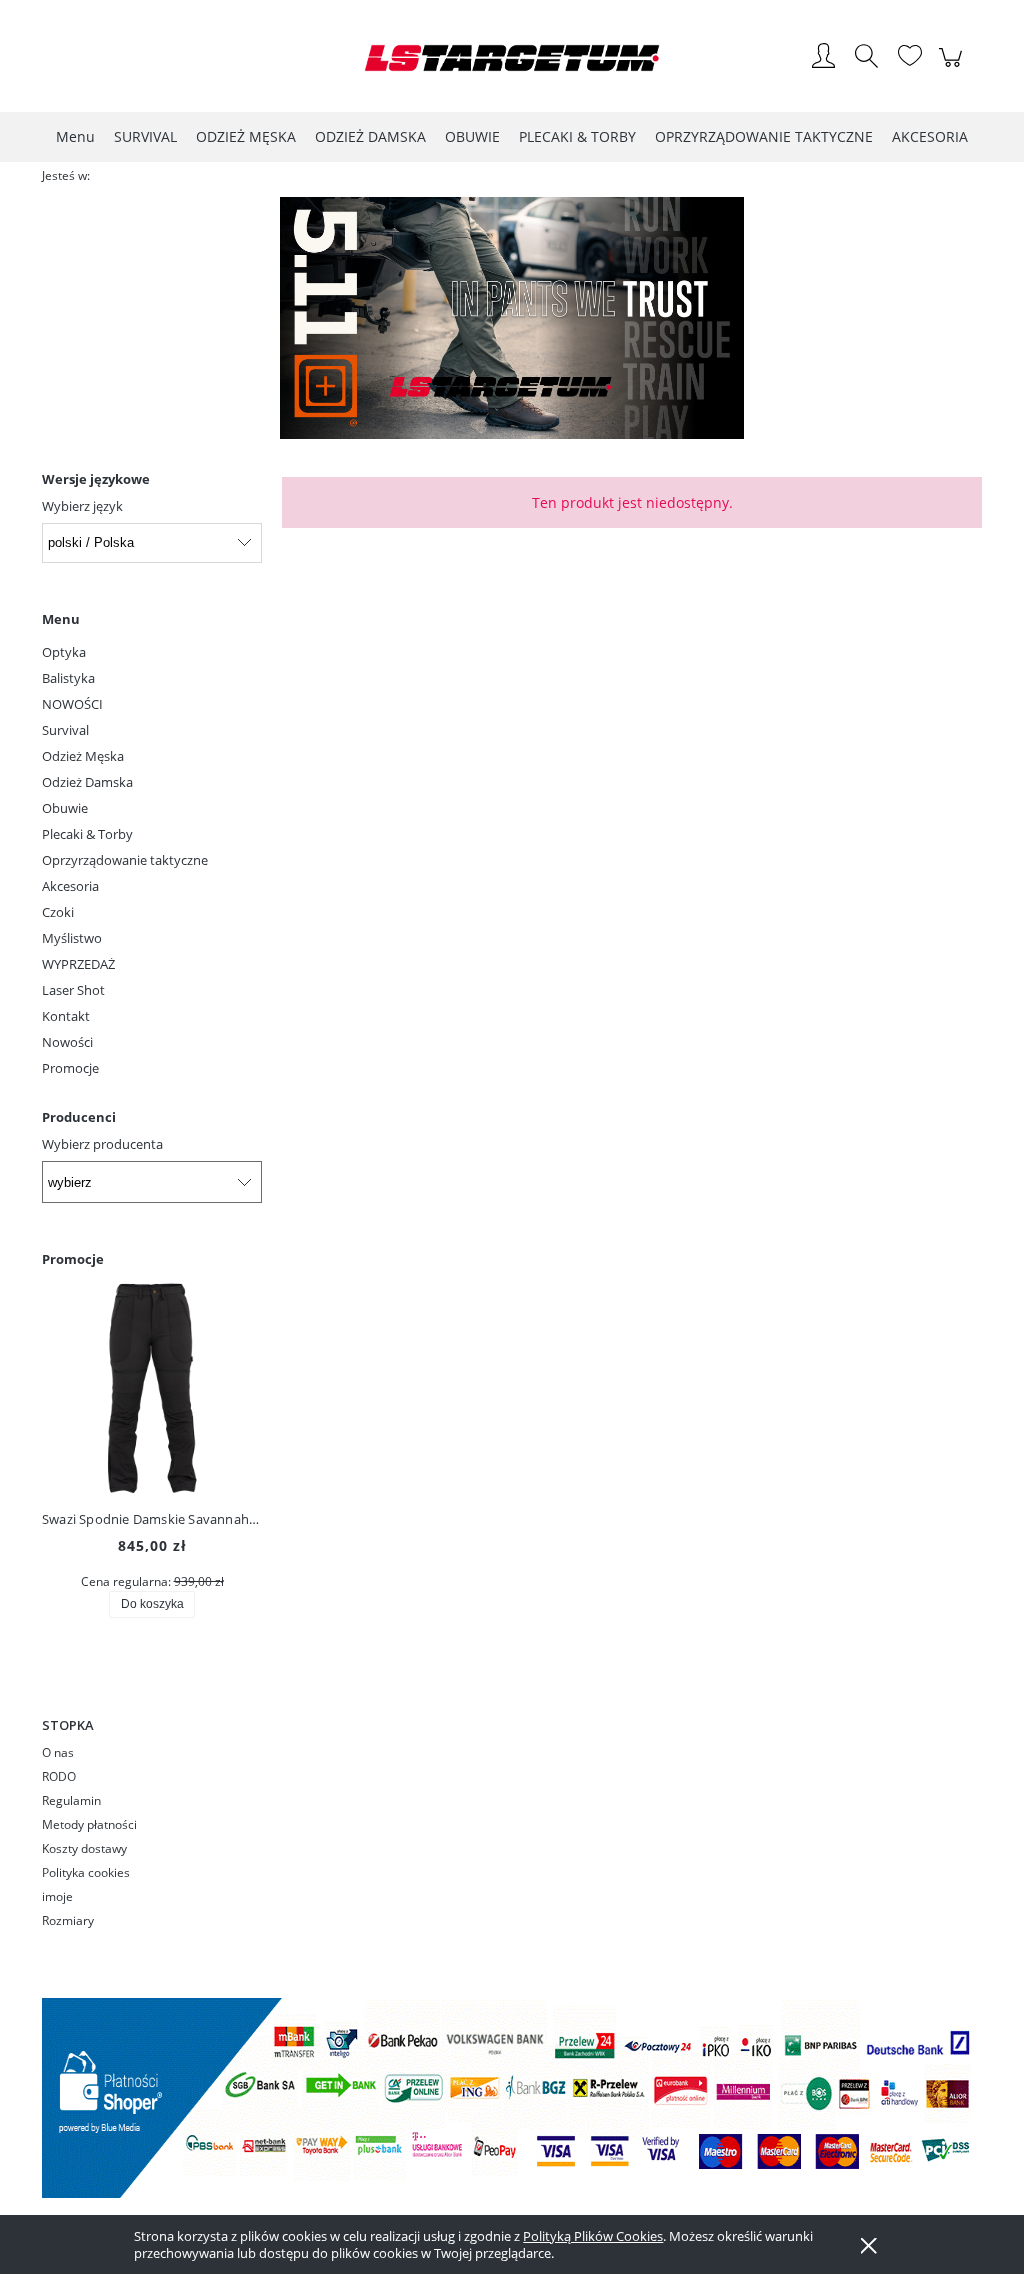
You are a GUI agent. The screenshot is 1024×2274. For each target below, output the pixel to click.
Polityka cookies (86, 1872)
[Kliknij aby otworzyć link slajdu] (512, 318)
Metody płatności (89, 1824)
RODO (59, 1776)
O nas (58, 1752)
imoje (57, 1896)
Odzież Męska (83, 756)
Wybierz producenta (102, 1144)
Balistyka (68, 678)
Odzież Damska (87, 782)
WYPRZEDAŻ (78, 964)
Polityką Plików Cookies (593, 2236)
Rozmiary (68, 1920)
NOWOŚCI (72, 704)
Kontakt (66, 1016)
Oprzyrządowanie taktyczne (125, 860)
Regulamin (71, 1800)
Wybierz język (82, 506)
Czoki (58, 912)
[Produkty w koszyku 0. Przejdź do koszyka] (953, 68)
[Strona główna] (512, 58)
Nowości (67, 1042)
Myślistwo (72, 938)
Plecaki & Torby (87, 834)
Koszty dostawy (84, 1848)
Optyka (64, 652)
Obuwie (65, 808)
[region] (512, 318)
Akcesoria (70, 886)
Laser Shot (73, 990)
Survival (65, 730)
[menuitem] (75, 136)
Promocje (70, 1068)
